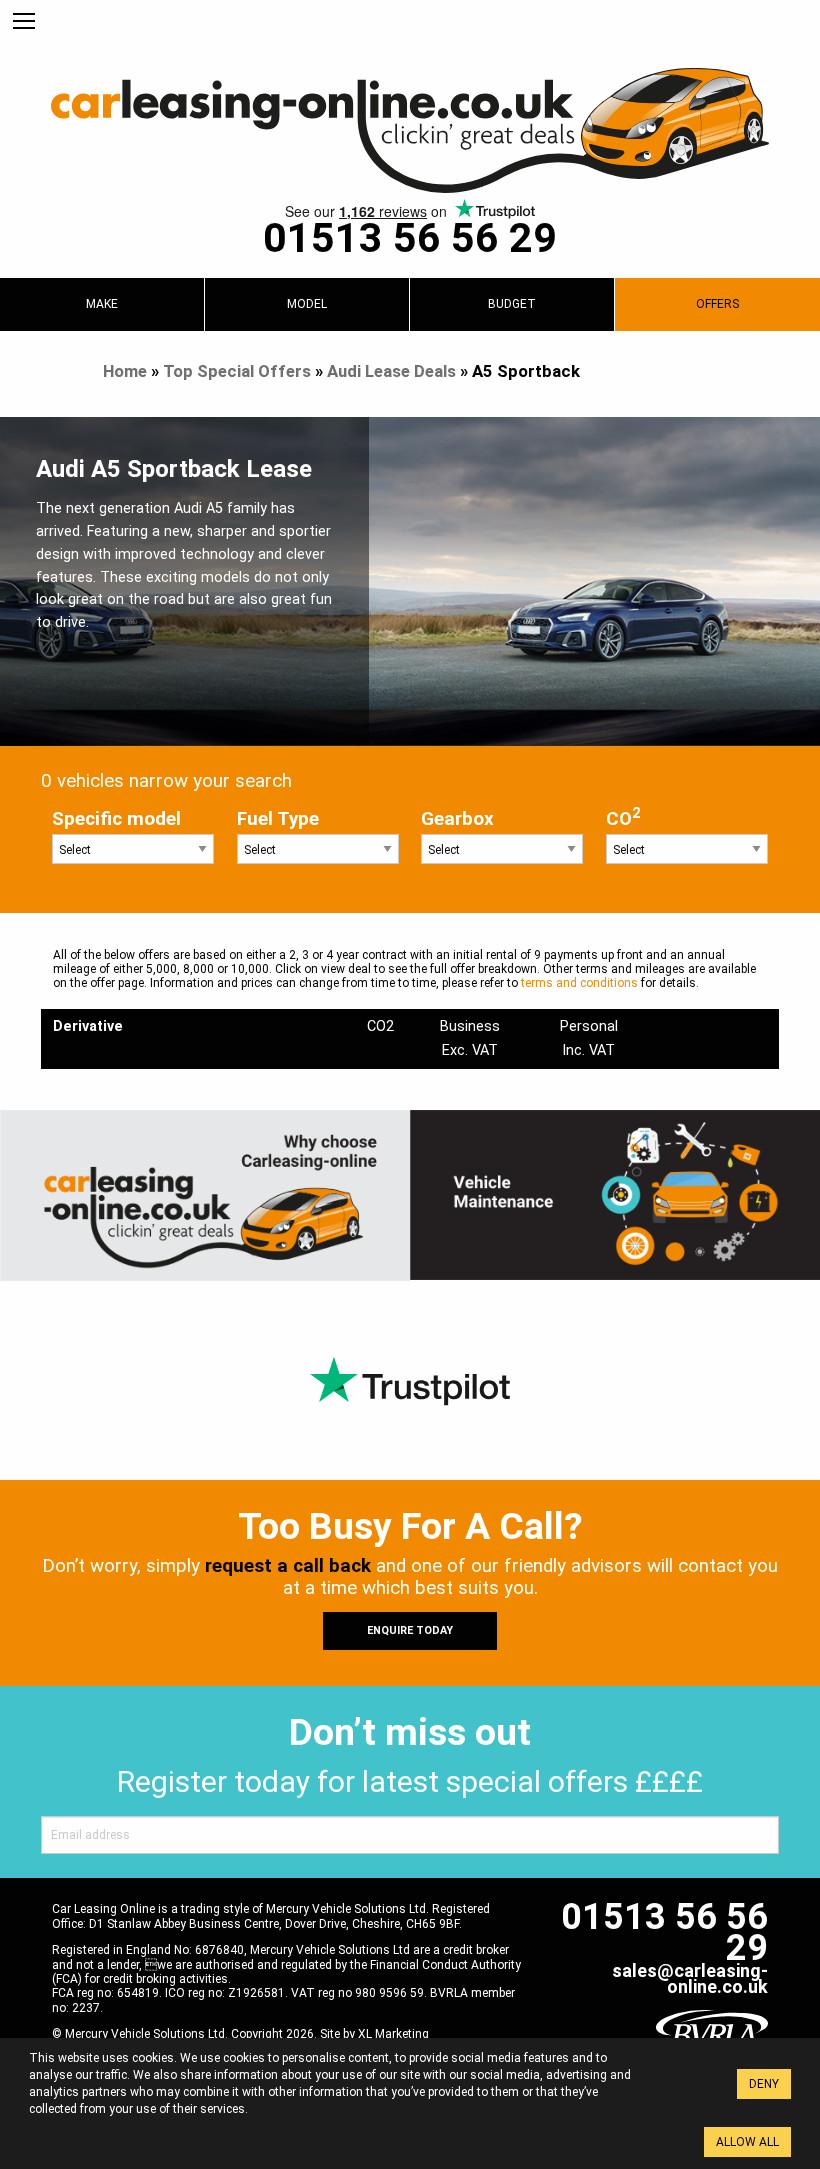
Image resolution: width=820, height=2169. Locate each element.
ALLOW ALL (747, 2142)
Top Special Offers (237, 371)
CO (623, 817)
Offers (717, 304)
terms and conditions (579, 983)
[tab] (102, 304)
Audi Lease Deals (391, 371)
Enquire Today (410, 1630)
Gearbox (457, 819)
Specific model (116, 819)
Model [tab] (307, 304)
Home (125, 371)
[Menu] (24, 22)
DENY (764, 2084)
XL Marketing (393, 2034)
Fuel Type (278, 819)
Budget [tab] (512, 304)
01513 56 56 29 (410, 238)
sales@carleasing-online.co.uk (690, 1978)
